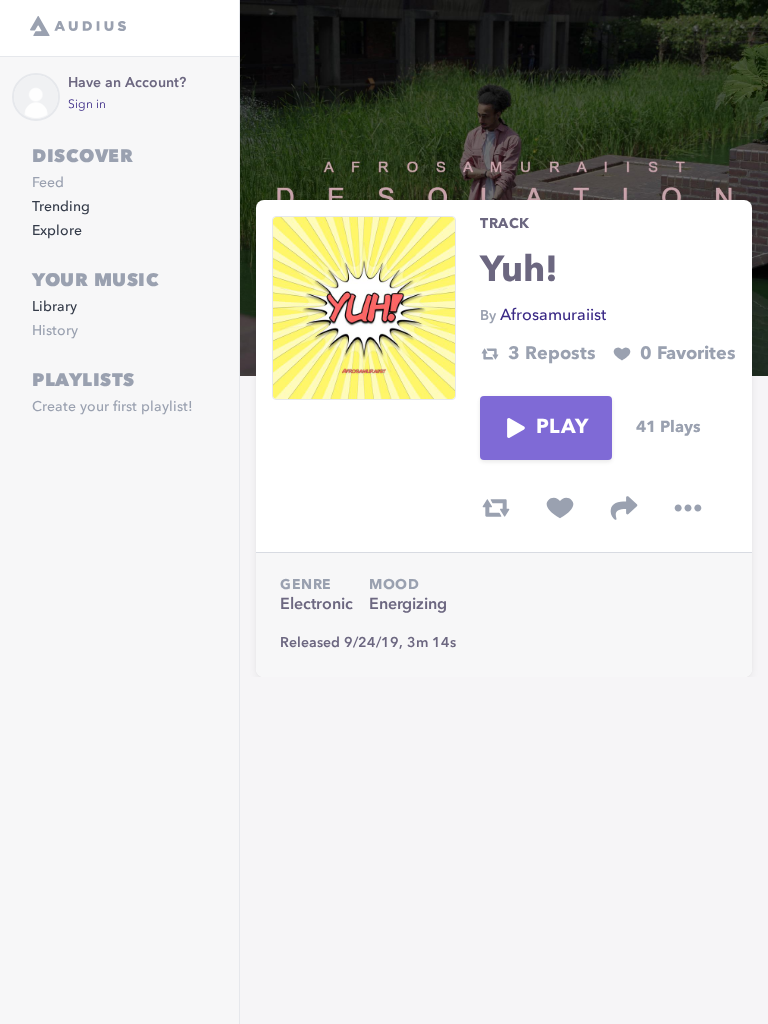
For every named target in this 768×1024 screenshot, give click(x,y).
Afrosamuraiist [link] (553, 316)
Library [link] (54, 307)
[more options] (688, 508)
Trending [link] (61, 207)
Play (562, 428)
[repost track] (496, 508)
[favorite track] (560, 508)
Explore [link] (57, 231)
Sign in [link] (87, 105)
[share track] (624, 508)
